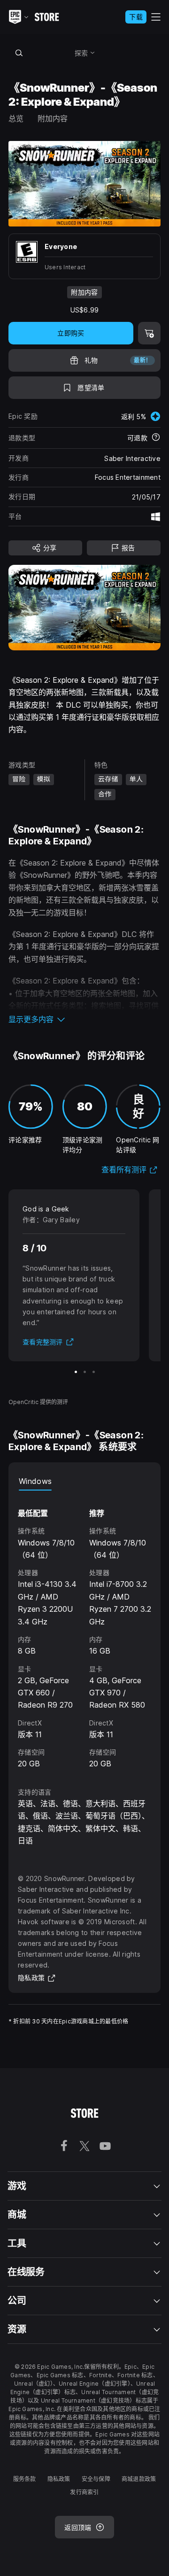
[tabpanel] (84, 1630)
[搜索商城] (19, 53)
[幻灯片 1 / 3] (76, 1372)
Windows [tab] (35, 1481)
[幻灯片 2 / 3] (85, 1372)
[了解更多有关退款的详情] (156, 438)
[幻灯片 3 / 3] (94, 1372)
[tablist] (84, 1481)
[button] (84, 1019)
